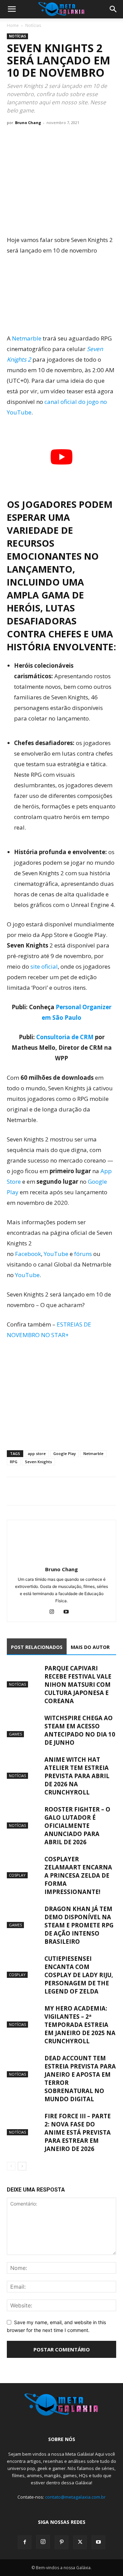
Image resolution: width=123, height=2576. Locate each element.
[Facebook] (14, 1491)
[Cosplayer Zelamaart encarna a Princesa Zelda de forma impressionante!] (24, 1867)
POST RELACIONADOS (37, 1647)
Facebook (28, 1254)
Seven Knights (38, 1462)
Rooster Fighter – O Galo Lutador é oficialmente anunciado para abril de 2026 (77, 1826)
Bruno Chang (28, 123)
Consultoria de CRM (65, 1037)
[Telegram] (61, 1491)
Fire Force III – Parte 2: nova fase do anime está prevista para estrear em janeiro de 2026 (78, 2132)
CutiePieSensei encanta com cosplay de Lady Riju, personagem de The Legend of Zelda (79, 1975)
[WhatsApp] (45, 1491)
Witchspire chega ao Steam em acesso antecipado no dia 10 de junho (80, 1730)
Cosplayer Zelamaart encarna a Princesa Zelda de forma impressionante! (78, 1875)
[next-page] (22, 2166)
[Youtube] (69, 1612)
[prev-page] (11, 2166)
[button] (12, 9)
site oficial (44, 966)
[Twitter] (29, 1491)
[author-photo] (61, 1560)
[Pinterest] (61, 2542)
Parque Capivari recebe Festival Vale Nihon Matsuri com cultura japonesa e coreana (78, 1685)
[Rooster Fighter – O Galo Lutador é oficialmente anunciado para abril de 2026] (24, 1817)
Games (15, 1734)
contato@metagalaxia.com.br (75, 2497)
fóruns (83, 1254)
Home (13, 25)
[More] (77, 1491)
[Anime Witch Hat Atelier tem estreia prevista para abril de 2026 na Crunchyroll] (24, 1767)
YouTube (56, 1254)
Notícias (33, 25)
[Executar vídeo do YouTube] (61, 457)
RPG (14, 1462)
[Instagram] (54, 1612)
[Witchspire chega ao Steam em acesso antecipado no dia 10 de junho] (24, 1726)
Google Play (65, 1453)
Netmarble (27, 338)
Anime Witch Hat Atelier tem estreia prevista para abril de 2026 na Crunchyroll (77, 1776)
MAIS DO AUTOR (90, 1647)
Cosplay (17, 1875)
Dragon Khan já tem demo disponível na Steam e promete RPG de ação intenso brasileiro (79, 1925)
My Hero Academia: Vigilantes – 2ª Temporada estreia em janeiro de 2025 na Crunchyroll (80, 2025)
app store (37, 1453)
